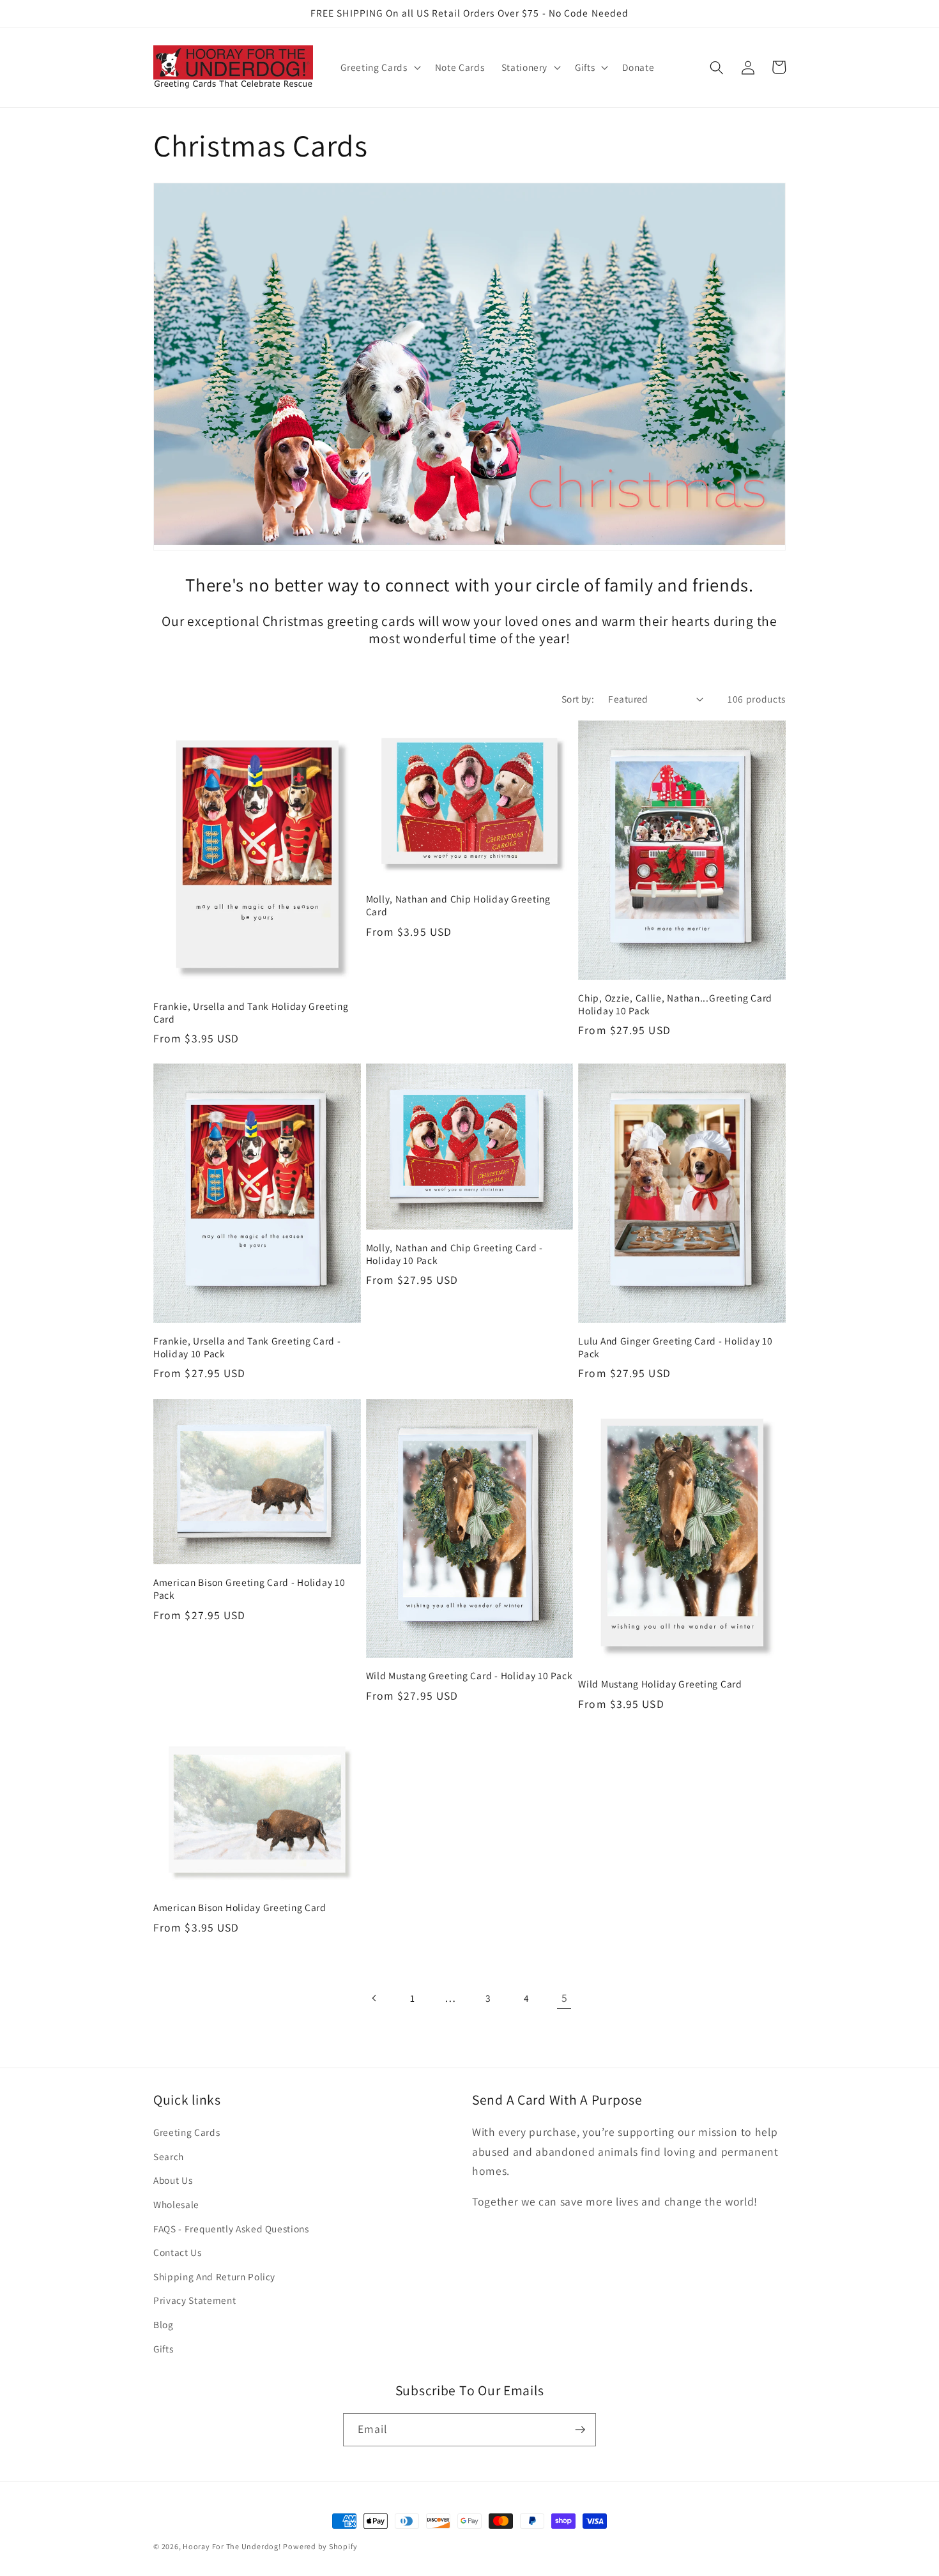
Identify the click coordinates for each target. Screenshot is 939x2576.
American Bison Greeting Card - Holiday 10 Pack (249, 1589)
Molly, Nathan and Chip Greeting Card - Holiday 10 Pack (454, 1254)
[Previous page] (374, 1998)
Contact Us (178, 2252)
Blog (164, 2324)
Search (169, 2156)
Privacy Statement (195, 2300)
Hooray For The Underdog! (232, 2546)
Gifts (163, 2349)
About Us (173, 2180)
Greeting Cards (187, 2132)
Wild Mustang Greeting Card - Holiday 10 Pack (469, 1676)
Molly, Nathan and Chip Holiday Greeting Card (458, 905)
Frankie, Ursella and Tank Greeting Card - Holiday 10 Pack (247, 1347)
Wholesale (176, 2204)
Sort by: (578, 699)
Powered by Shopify (320, 2546)
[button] (379, 68)
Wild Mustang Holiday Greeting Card (660, 1684)
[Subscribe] (580, 2430)
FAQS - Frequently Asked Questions (231, 2229)
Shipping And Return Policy (214, 2276)
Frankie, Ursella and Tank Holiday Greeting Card (251, 1013)
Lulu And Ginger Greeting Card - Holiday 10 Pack (675, 1347)
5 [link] (565, 1998)
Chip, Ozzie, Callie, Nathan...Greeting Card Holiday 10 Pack (675, 1004)
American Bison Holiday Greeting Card (240, 1908)
